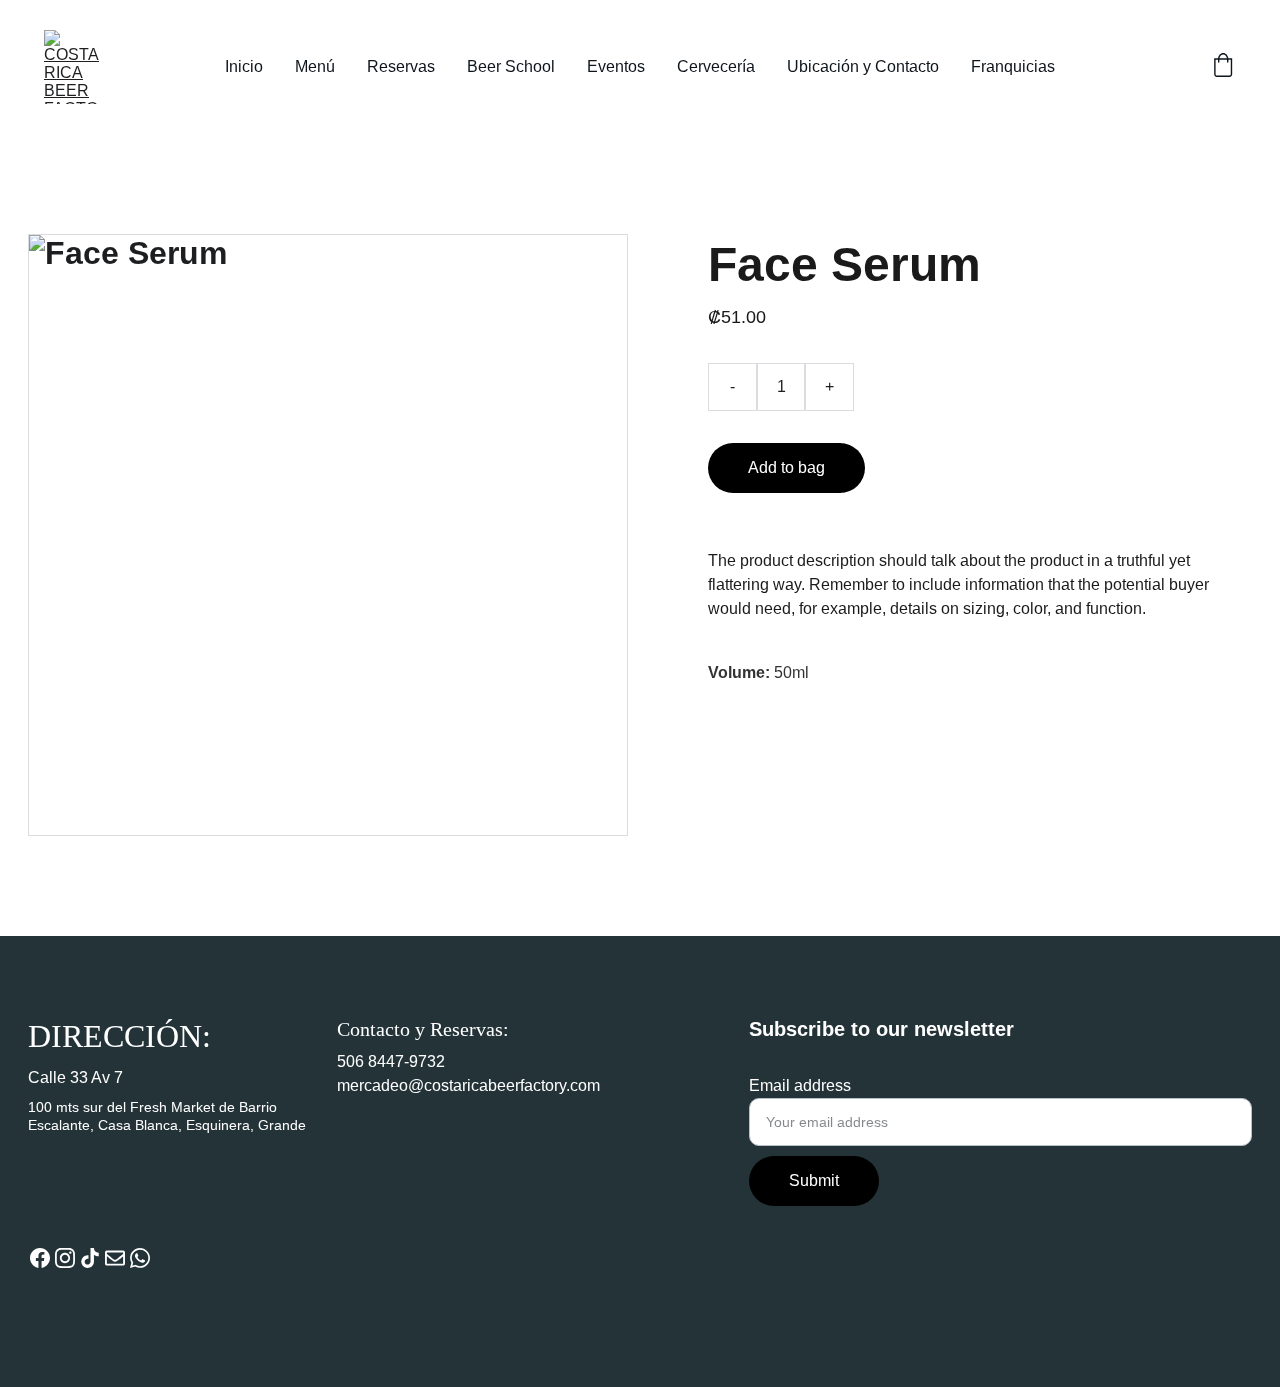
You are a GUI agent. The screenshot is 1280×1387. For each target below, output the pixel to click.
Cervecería (716, 66)
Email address (800, 1085)
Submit (814, 1180)
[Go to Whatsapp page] (140, 1258)
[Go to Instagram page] (65, 1258)
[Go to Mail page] (115, 1258)
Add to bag (786, 467)
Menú (315, 66)
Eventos (616, 66)
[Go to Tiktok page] (90, 1258)
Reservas (401, 66)
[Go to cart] (1223, 67)
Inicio (244, 66)
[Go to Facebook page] (40, 1258)
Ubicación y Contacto (863, 66)
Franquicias (1013, 66)
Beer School (511, 66)
